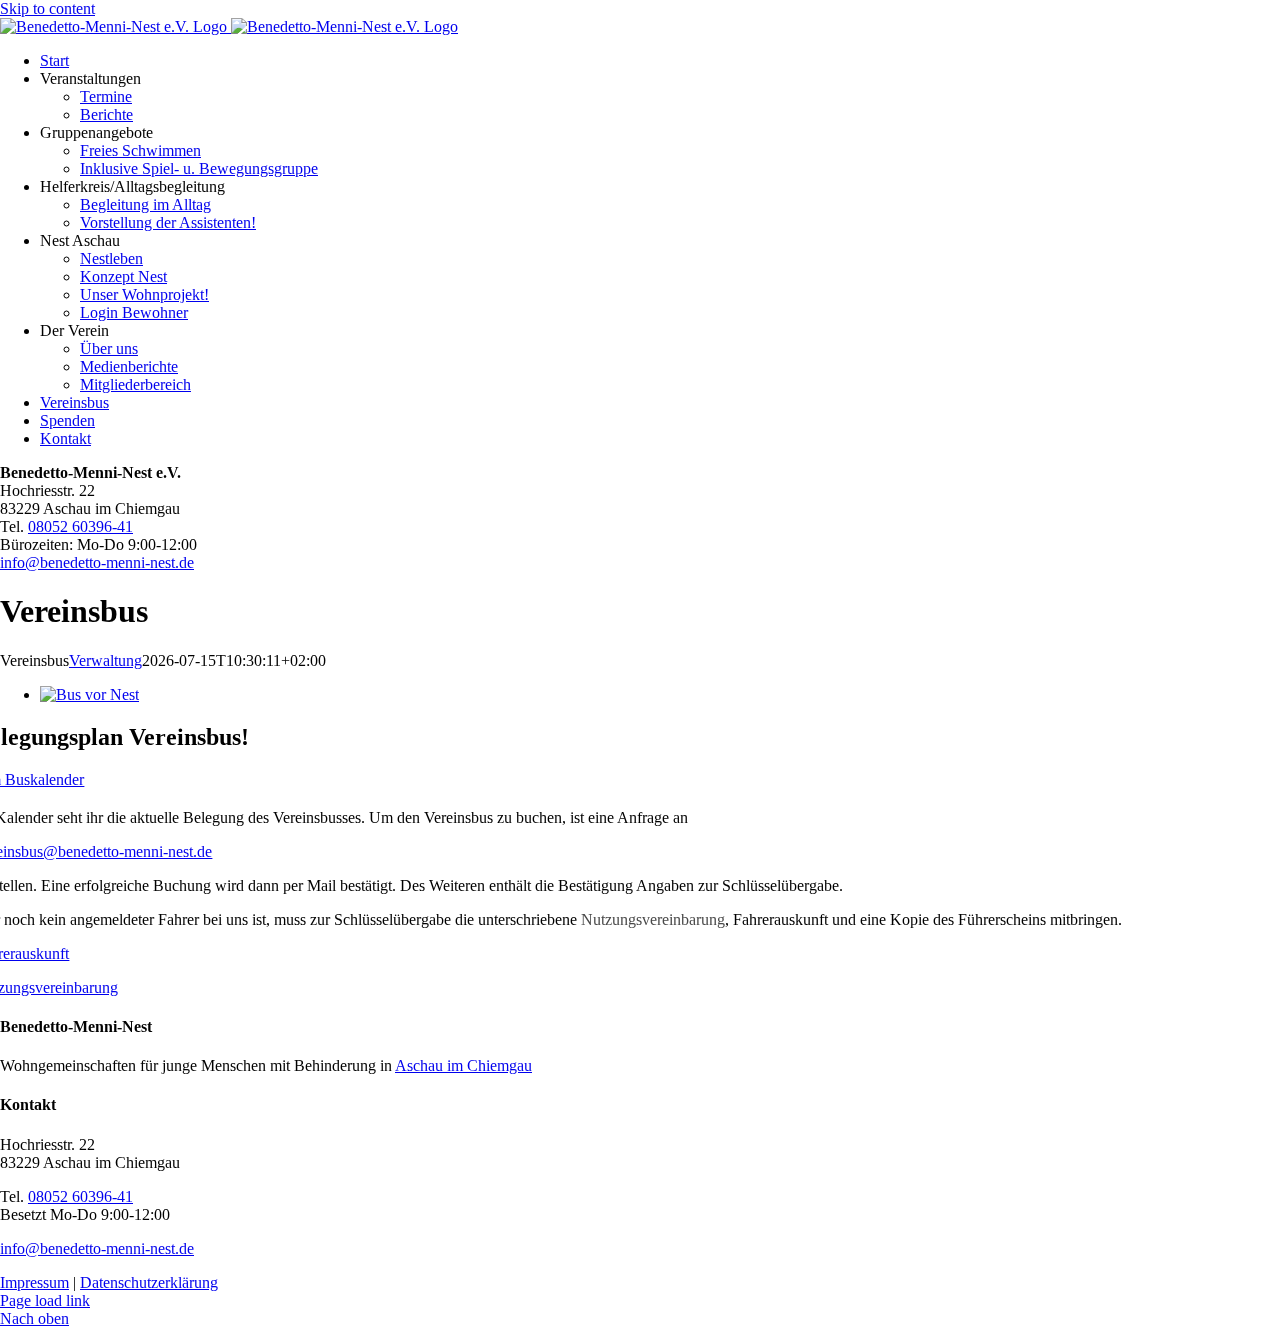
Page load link (45, 1300)
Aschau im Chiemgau (463, 1065)
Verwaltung (105, 660)
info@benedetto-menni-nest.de (97, 562)
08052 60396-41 (80, 526)
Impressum (34, 1282)
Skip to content (47, 8)
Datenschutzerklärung (149, 1282)
